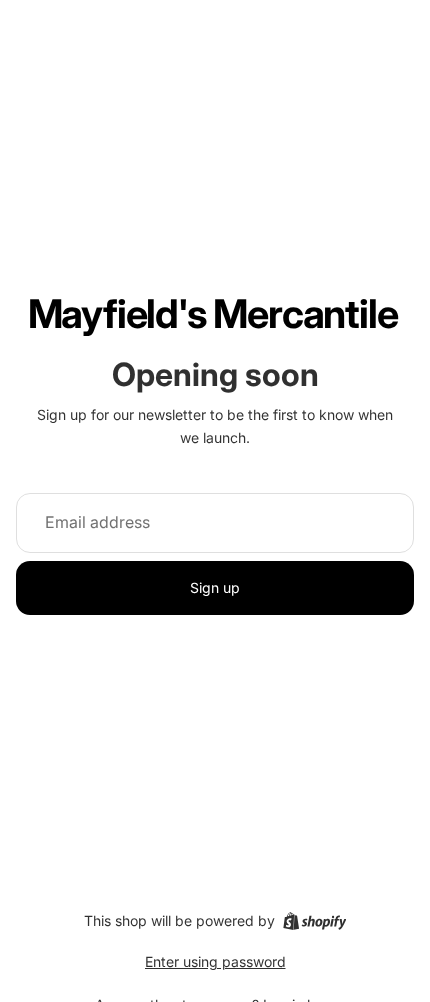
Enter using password (215, 961)
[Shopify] (314, 921)
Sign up (215, 587)
